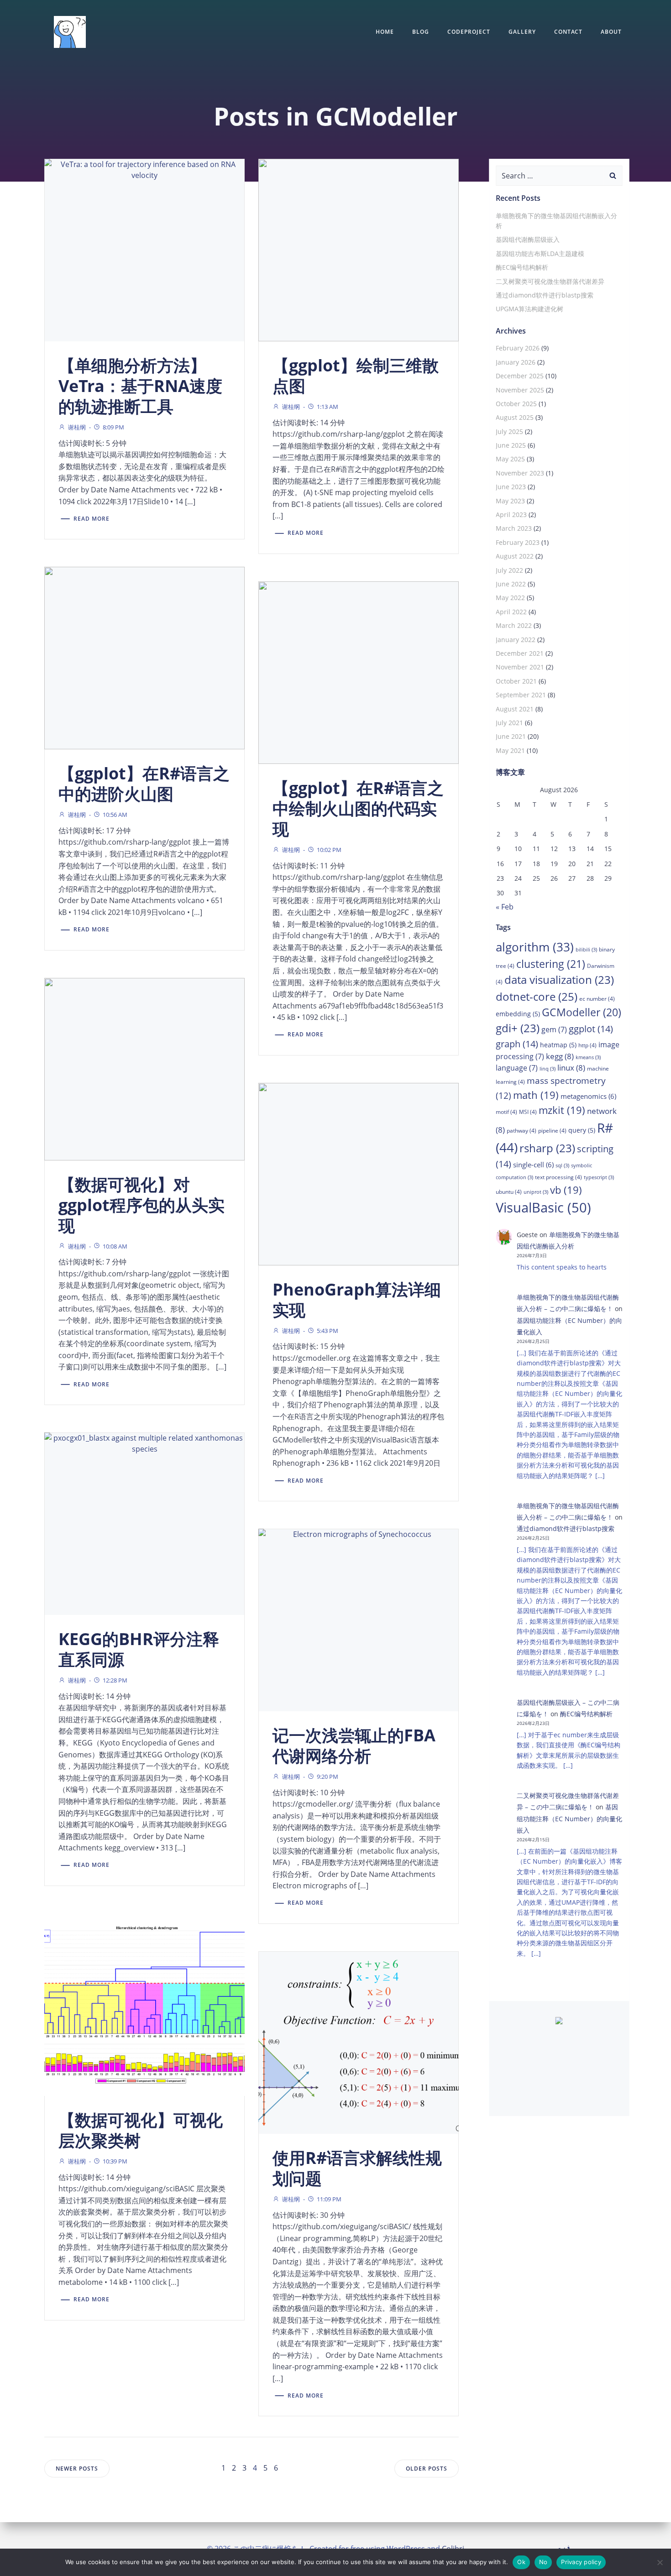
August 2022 (515, 556)
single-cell (533, 1165)
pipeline (552, 1131)
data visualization (559, 980)
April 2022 (511, 612)
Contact (568, 32)
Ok (521, 2562)
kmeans (588, 1057)
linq (548, 1069)
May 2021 (510, 750)
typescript (599, 1177)
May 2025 (510, 459)
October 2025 (516, 404)
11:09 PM (329, 2199)
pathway (522, 1131)
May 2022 (510, 598)
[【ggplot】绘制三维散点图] (359, 249)
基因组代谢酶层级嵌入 (528, 239)
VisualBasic (543, 1207)
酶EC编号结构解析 (522, 267)
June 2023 (511, 487)
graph (517, 1044)
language (517, 1068)
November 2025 (520, 390)
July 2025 (509, 431)
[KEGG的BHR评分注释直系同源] (144, 1523)
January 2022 (516, 640)
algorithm (535, 947)
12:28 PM (115, 1680)
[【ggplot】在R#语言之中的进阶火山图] (144, 657)
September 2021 (521, 695)
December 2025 (520, 376)
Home (385, 32)
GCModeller (582, 1012)
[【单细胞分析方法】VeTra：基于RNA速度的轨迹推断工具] (144, 249)
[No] (660, 2562)
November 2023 (520, 473)
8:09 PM (113, 427)
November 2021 (520, 667)
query (582, 1130)
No (543, 2562)
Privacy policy (581, 2562)
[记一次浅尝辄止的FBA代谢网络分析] (359, 1619)
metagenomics (588, 1096)
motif (506, 1112)
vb (566, 1190)
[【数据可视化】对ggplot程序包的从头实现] (144, 1068)
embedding (518, 1014)
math (536, 1095)
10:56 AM (115, 815)
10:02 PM (329, 850)
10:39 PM (115, 2161)
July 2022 (509, 570)
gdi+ (518, 1028)
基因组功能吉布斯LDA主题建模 (540, 253)
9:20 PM (328, 1777)
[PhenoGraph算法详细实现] (359, 1173)
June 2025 (511, 445)
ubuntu (509, 1192)
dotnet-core (537, 996)
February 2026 (518, 348)
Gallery (522, 32)
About (611, 32)
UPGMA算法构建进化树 (529, 309)
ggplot (591, 1029)
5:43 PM (328, 1331)
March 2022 (514, 625)
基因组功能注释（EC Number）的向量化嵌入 (569, 1818)
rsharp (547, 1148)
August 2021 (515, 709)
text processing (558, 1177)
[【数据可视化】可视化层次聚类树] (144, 2004)
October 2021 (516, 681)
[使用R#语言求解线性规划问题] (359, 2042)
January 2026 (516, 362)
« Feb (505, 907)
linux (571, 1068)
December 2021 (520, 653)
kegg (560, 1056)
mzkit (562, 1110)
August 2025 (515, 417)
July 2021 (509, 723)
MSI (528, 1112)
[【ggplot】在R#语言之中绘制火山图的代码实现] (359, 672)
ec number (597, 999)
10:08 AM (115, 1246)
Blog (421, 32)
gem (554, 1029)
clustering (551, 964)
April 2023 (511, 515)
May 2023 (510, 501)
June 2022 (511, 584)
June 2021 (511, 736)
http (587, 1045)
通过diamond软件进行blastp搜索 (545, 295)
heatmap (558, 1045)
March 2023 (514, 528)
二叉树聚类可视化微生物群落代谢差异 (550, 281)
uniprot (536, 1192)
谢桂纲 (77, 427)
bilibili (586, 950)
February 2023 (518, 542)
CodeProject (469, 32)
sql (562, 1165)
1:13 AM (328, 407)
